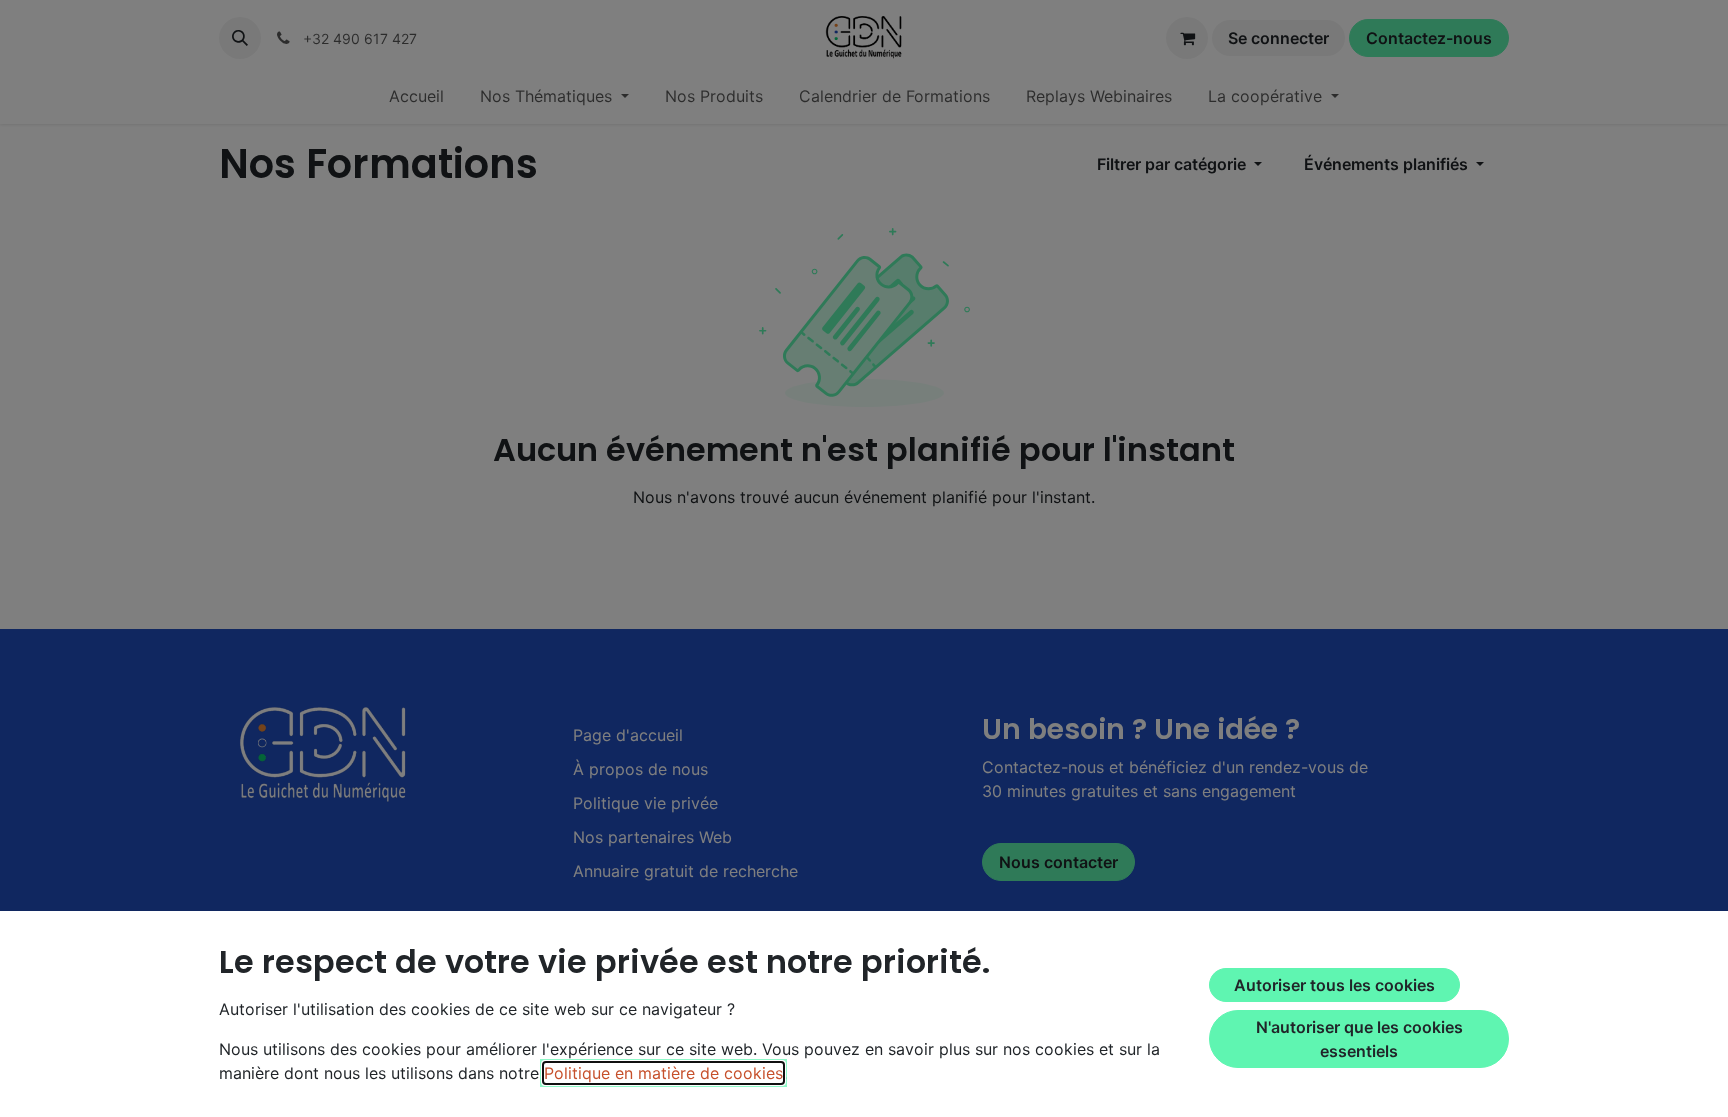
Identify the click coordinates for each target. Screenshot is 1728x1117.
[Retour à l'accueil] (326, 753)
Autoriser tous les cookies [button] (1334, 985)
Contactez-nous (1429, 38)
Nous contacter (1058, 862)
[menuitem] (416, 96)
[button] (240, 38)
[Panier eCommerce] (1187, 38)
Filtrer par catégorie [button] (1173, 164)
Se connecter (1278, 38)
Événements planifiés (1388, 164)
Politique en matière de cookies (663, 1073)
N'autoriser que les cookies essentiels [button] (1359, 1039)
